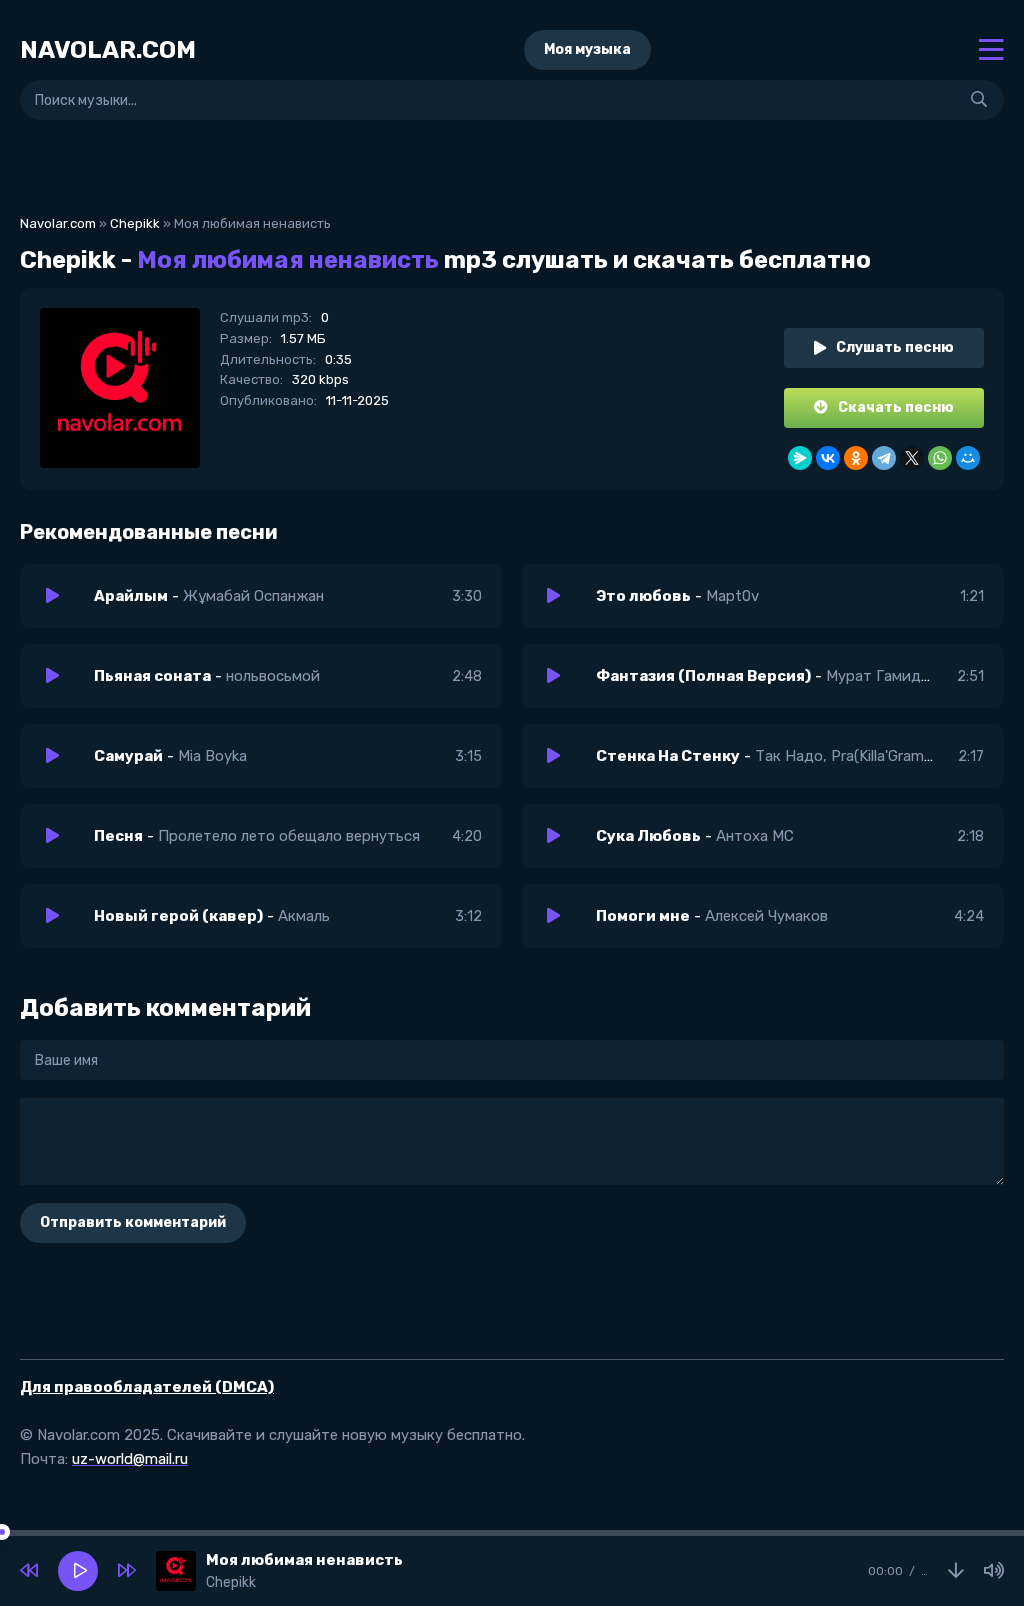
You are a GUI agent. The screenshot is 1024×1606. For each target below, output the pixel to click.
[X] (912, 458)
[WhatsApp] (940, 458)
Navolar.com (58, 223)
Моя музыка (587, 49)
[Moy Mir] (968, 458)
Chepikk (135, 223)
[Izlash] (979, 100)
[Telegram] (884, 458)
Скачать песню (896, 407)
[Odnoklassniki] (856, 458)
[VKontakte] (828, 458)
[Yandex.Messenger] (800, 458)
